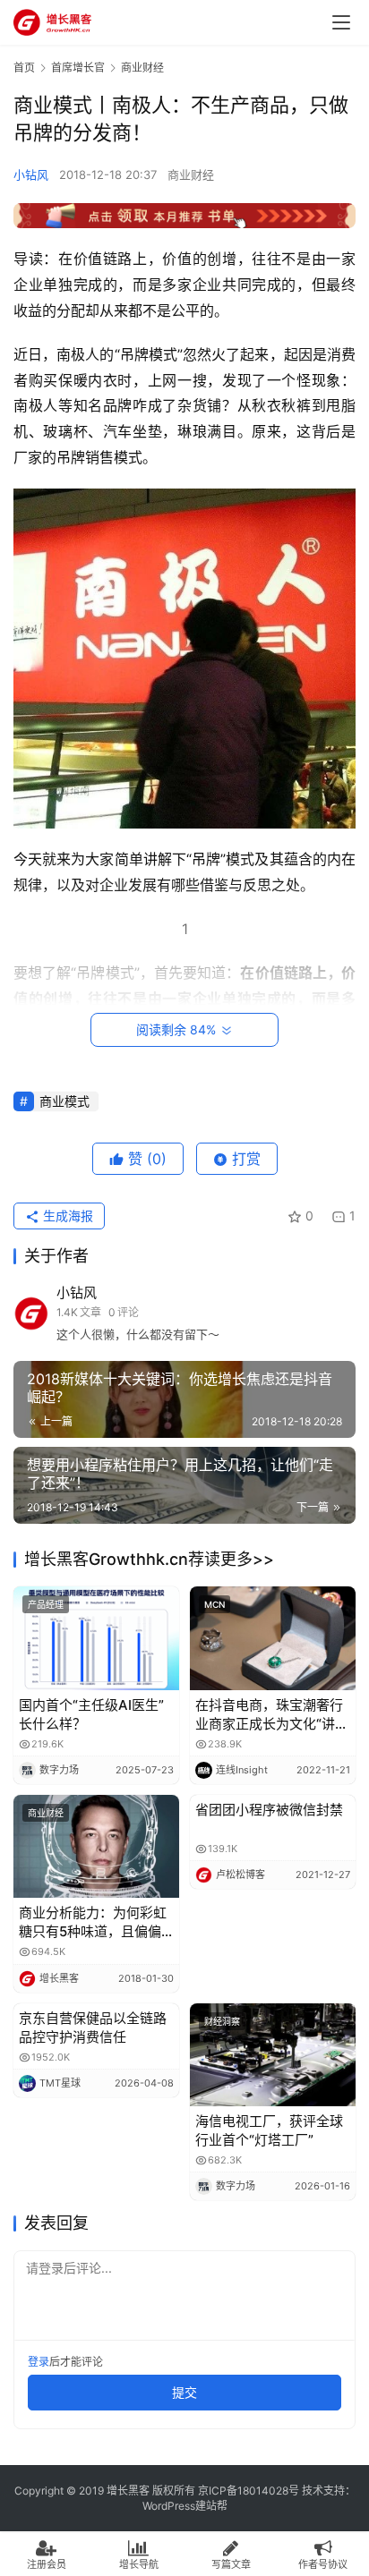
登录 (39, 2362)
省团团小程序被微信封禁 (269, 1810)
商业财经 (191, 174)
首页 (24, 68)
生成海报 (66, 1216)
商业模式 (64, 1101)
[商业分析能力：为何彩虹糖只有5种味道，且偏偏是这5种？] (96, 1847)
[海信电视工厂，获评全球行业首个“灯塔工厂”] (273, 2055)
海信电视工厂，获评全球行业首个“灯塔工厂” (269, 2130)
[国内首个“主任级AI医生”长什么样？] (96, 1638)
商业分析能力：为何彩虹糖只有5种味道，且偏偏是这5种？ (93, 1922)
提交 (184, 2392)
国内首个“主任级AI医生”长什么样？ (91, 1714)
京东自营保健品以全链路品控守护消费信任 (93, 2028)
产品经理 (46, 1604)
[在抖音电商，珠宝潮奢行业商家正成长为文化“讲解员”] (273, 1638)
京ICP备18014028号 (249, 2491)
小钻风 (31, 174)
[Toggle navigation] (341, 22)
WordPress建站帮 (185, 2506)
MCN (215, 1604)
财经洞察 (222, 2021)
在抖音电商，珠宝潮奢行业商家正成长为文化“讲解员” (272, 1715)
